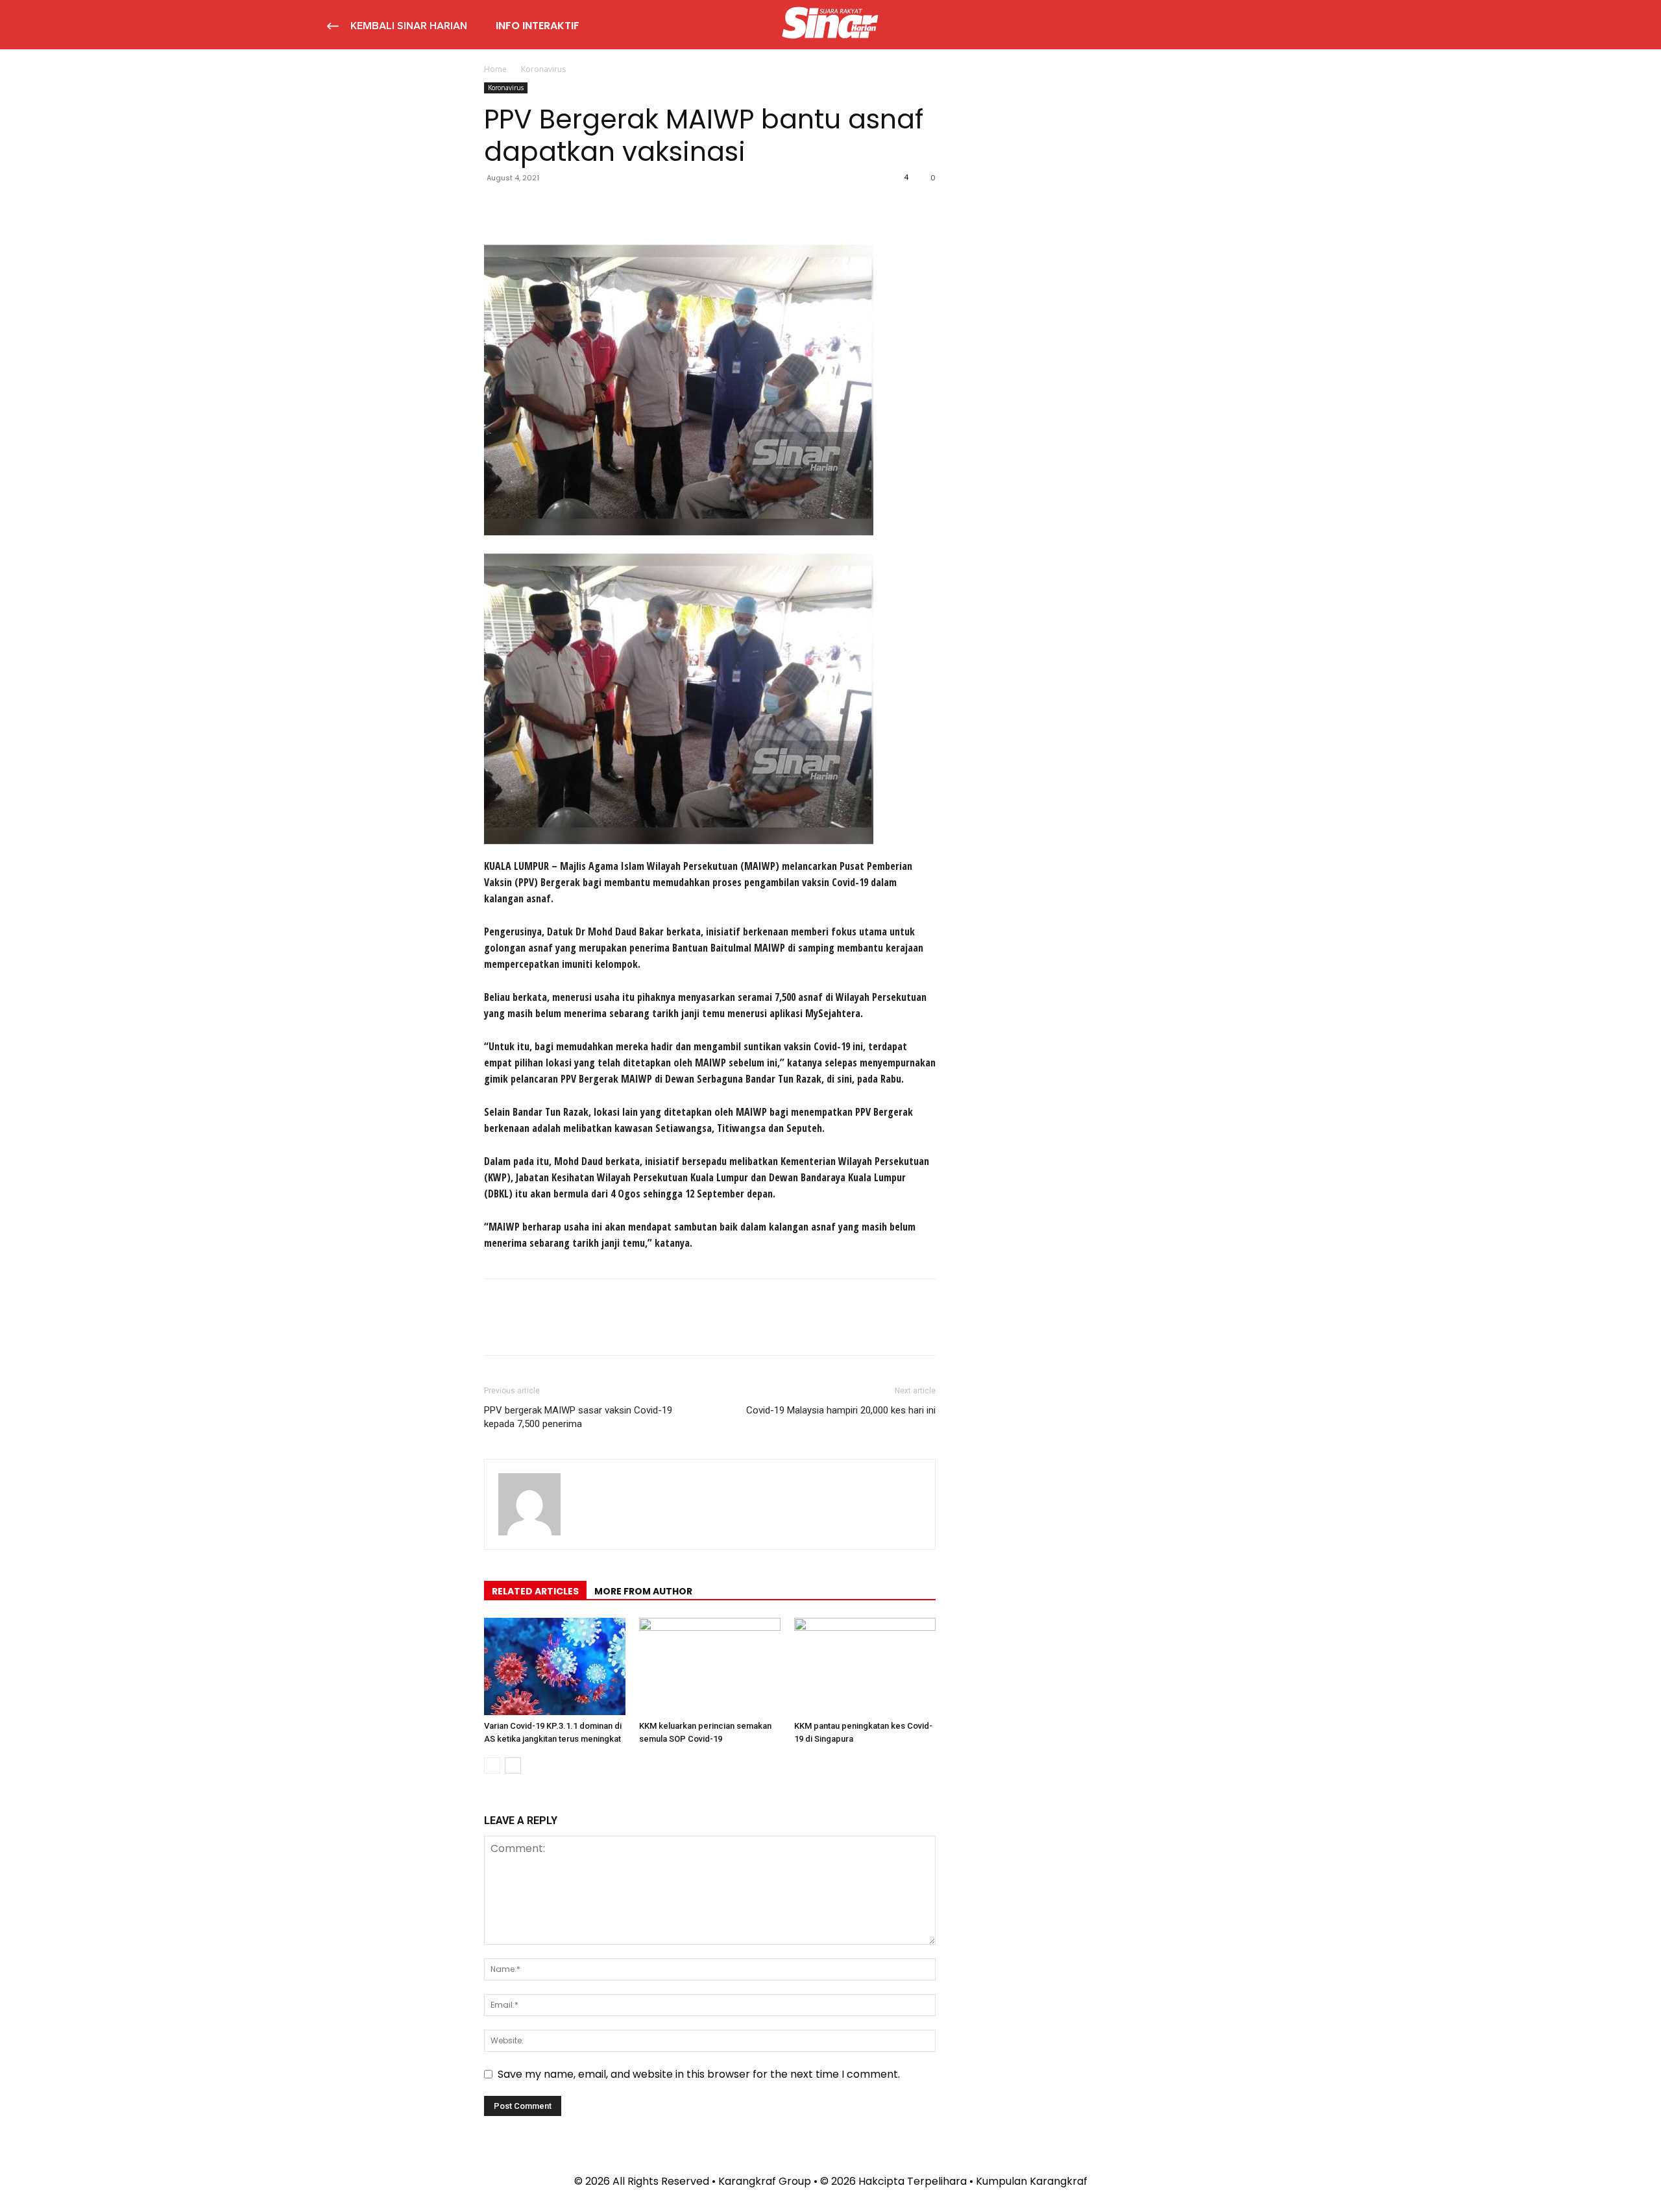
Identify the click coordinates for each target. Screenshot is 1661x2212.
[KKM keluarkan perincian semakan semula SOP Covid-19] (710, 1666)
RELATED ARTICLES (535, 1591)
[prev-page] (492, 1765)
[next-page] (513, 1765)
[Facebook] (497, 207)
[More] (617, 207)
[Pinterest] (557, 207)
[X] (527, 207)
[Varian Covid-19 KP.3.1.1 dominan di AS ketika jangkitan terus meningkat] (555, 1666)
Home (495, 69)
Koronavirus (506, 88)
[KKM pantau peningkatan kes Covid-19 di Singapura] (865, 1666)
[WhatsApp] (587, 207)
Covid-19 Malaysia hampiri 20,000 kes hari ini (841, 1410)
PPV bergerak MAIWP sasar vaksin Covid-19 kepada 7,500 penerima (578, 1417)
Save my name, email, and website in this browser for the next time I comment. (699, 2074)
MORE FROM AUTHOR (643, 1591)
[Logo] (830, 25)
